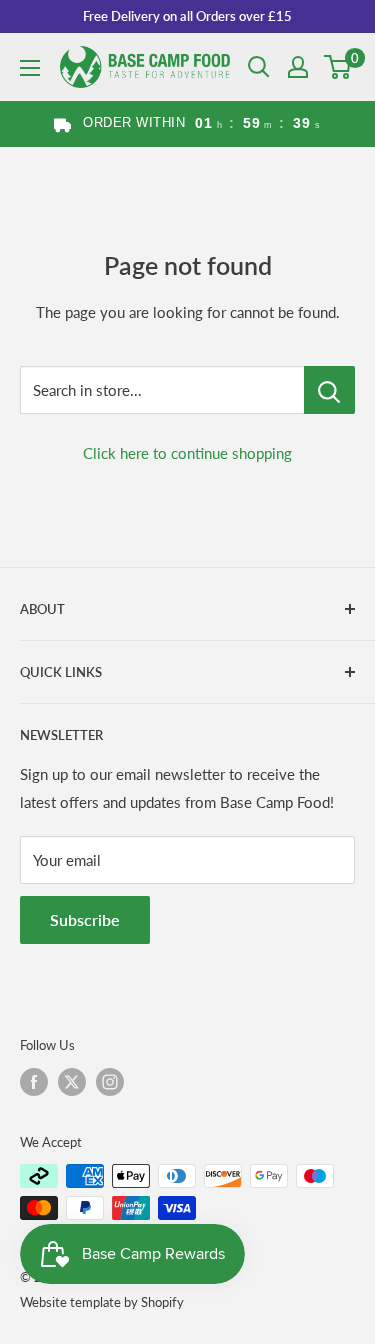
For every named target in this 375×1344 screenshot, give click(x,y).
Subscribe (85, 919)
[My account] (298, 67)
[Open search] (259, 67)
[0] (338, 67)
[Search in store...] (329, 390)
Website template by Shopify (102, 1302)
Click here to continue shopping (187, 453)
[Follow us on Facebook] (34, 1082)
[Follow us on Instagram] (110, 1082)
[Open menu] (30, 68)
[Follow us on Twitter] (72, 1082)
